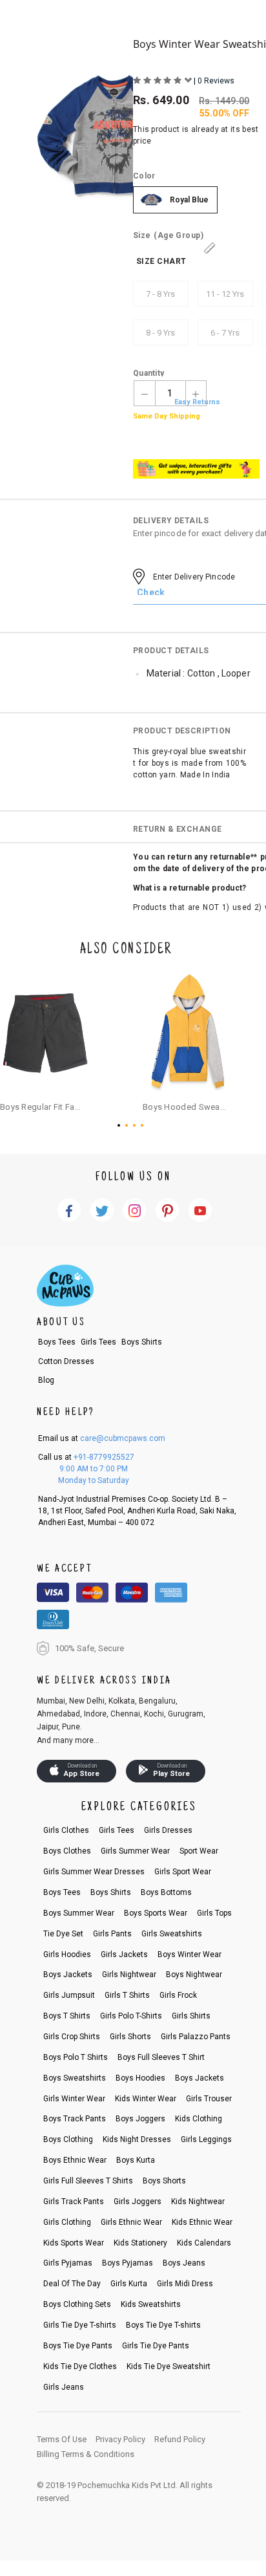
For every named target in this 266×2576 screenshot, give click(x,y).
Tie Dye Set (63, 1934)
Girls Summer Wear (135, 1851)
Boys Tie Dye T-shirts (163, 2325)
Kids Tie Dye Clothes (80, 2366)
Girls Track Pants (74, 2202)
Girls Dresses (168, 1830)
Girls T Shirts (127, 1995)
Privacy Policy (120, 2439)
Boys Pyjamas (128, 2263)
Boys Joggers (140, 2119)
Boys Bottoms (166, 1892)
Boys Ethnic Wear (75, 2160)
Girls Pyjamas (68, 2263)
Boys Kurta (136, 2160)
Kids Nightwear (198, 2202)
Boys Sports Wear (156, 1913)
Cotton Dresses (66, 1361)
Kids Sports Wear (74, 2243)
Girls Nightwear (129, 1975)
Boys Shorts (164, 2181)
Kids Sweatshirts (151, 2304)
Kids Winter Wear (146, 2099)
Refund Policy (180, 2439)
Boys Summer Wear (79, 1913)
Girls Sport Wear (183, 1872)
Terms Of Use (62, 2439)
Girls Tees (98, 1342)
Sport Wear (199, 1851)
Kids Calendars (204, 2243)
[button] (121, 1125)
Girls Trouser (209, 2099)
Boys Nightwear (194, 1975)
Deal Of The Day (72, 2284)
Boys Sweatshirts (75, 2078)
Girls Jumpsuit (69, 1995)
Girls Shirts (191, 2016)
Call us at (86, 1457)
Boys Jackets (68, 1975)
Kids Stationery (140, 2243)
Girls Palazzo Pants (196, 2037)
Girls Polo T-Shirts (131, 2016)
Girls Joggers (138, 2202)
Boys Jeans (184, 2263)
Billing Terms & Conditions (86, 2454)
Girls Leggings (206, 2139)
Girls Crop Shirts (72, 2037)
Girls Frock (178, 1995)
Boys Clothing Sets (77, 2304)
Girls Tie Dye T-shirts (80, 2325)
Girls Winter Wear (74, 2099)
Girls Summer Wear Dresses (94, 1872)
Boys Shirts (142, 1342)
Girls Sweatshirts (172, 1934)
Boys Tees (57, 1342)
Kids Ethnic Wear (202, 2222)
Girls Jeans (64, 2387)
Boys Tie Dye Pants (78, 2346)
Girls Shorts (130, 2037)
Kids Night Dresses (137, 2139)
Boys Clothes (67, 1851)
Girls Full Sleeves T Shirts (88, 2181)
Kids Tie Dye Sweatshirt (169, 2366)
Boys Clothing (68, 2139)
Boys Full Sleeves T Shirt (161, 2057)
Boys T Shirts (67, 2016)
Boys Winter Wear (189, 1954)
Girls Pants (112, 1934)
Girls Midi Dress (185, 2284)
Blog (46, 1380)
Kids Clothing (199, 2119)
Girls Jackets (124, 1954)
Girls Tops (214, 1913)
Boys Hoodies (140, 2078)
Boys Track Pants (75, 2119)
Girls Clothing (67, 2222)
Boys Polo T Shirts (76, 2057)
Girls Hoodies (67, 1954)
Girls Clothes (66, 1830)
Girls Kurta (129, 2284)
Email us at (102, 1438)
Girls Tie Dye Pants (156, 2346)
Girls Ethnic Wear (131, 2222)
